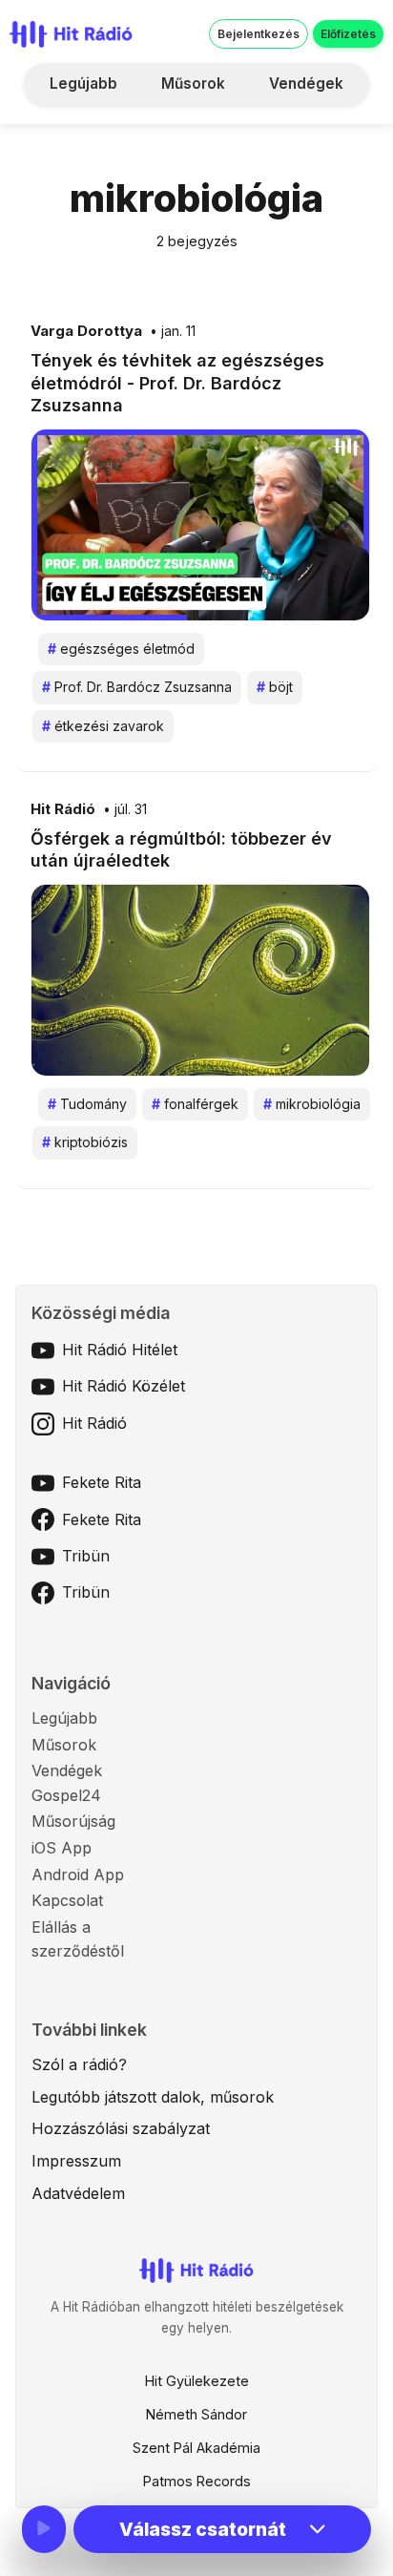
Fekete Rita (102, 1482)
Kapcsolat (67, 1900)
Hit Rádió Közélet (124, 1386)
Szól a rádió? (79, 2064)
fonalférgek (195, 1104)
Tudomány (87, 1104)
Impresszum (76, 2161)
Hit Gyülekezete (197, 2381)
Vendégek (306, 84)
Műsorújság (73, 1821)
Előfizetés (348, 34)
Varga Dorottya (86, 331)
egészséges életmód (121, 649)
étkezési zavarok (103, 726)
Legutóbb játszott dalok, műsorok (153, 2097)
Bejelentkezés (259, 34)
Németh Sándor (196, 2414)
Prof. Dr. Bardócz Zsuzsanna (137, 687)
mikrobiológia (312, 1104)
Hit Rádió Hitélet (120, 1350)
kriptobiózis (85, 1142)
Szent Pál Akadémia (196, 2448)
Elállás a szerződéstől (78, 1939)
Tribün (86, 1556)
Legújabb (83, 84)
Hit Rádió (63, 809)
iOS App (62, 1848)
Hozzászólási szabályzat (121, 2128)
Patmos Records (197, 2481)
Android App (78, 1874)
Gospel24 (66, 1795)
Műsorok (193, 84)
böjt (275, 687)
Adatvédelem (78, 2193)
